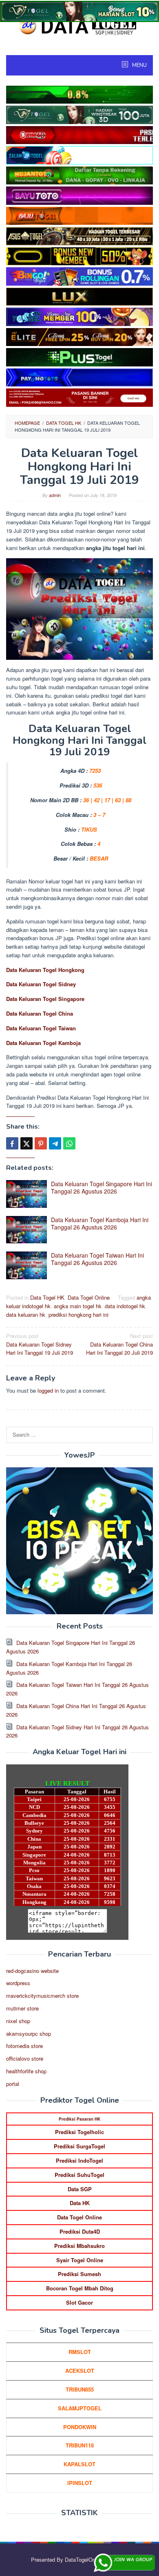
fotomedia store (24, 2046)
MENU (139, 65)
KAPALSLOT (79, 2464)
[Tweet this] (26, 1143)
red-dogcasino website (32, 1971)
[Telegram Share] (55, 1143)
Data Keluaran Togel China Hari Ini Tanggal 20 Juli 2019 (119, 1344)
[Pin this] (41, 1143)
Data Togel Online (89, 1297)
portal (13, 2084)
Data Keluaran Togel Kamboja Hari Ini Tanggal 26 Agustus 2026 (100, 1223)
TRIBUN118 (80, 2445)
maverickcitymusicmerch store (42, 1996)
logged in (48, 1390)
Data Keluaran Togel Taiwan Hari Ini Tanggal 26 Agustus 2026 (97, 1259)
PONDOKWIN (80, 2427)
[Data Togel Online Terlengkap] (79, 26)
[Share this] (12, 1143)
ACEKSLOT (80, 2371)
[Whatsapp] (69, 1143)
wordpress (18, 1983)
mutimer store (22, 2008)
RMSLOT (80, 2352)
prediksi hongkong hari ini (78, 1315)
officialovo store (25, 2058)
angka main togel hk (78, 1306)
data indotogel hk (125, 1306)
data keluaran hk (26, 1315)
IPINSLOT (80, 2483)
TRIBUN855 (80, 2389)
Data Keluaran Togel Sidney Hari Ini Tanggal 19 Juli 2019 (40, 1344)
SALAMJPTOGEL (80, 2408)
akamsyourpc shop (29, 2034)
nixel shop (18, 2021)
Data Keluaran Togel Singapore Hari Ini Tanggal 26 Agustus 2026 (102, 1187)
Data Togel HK (47, 1297)
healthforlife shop (26, 2071)
